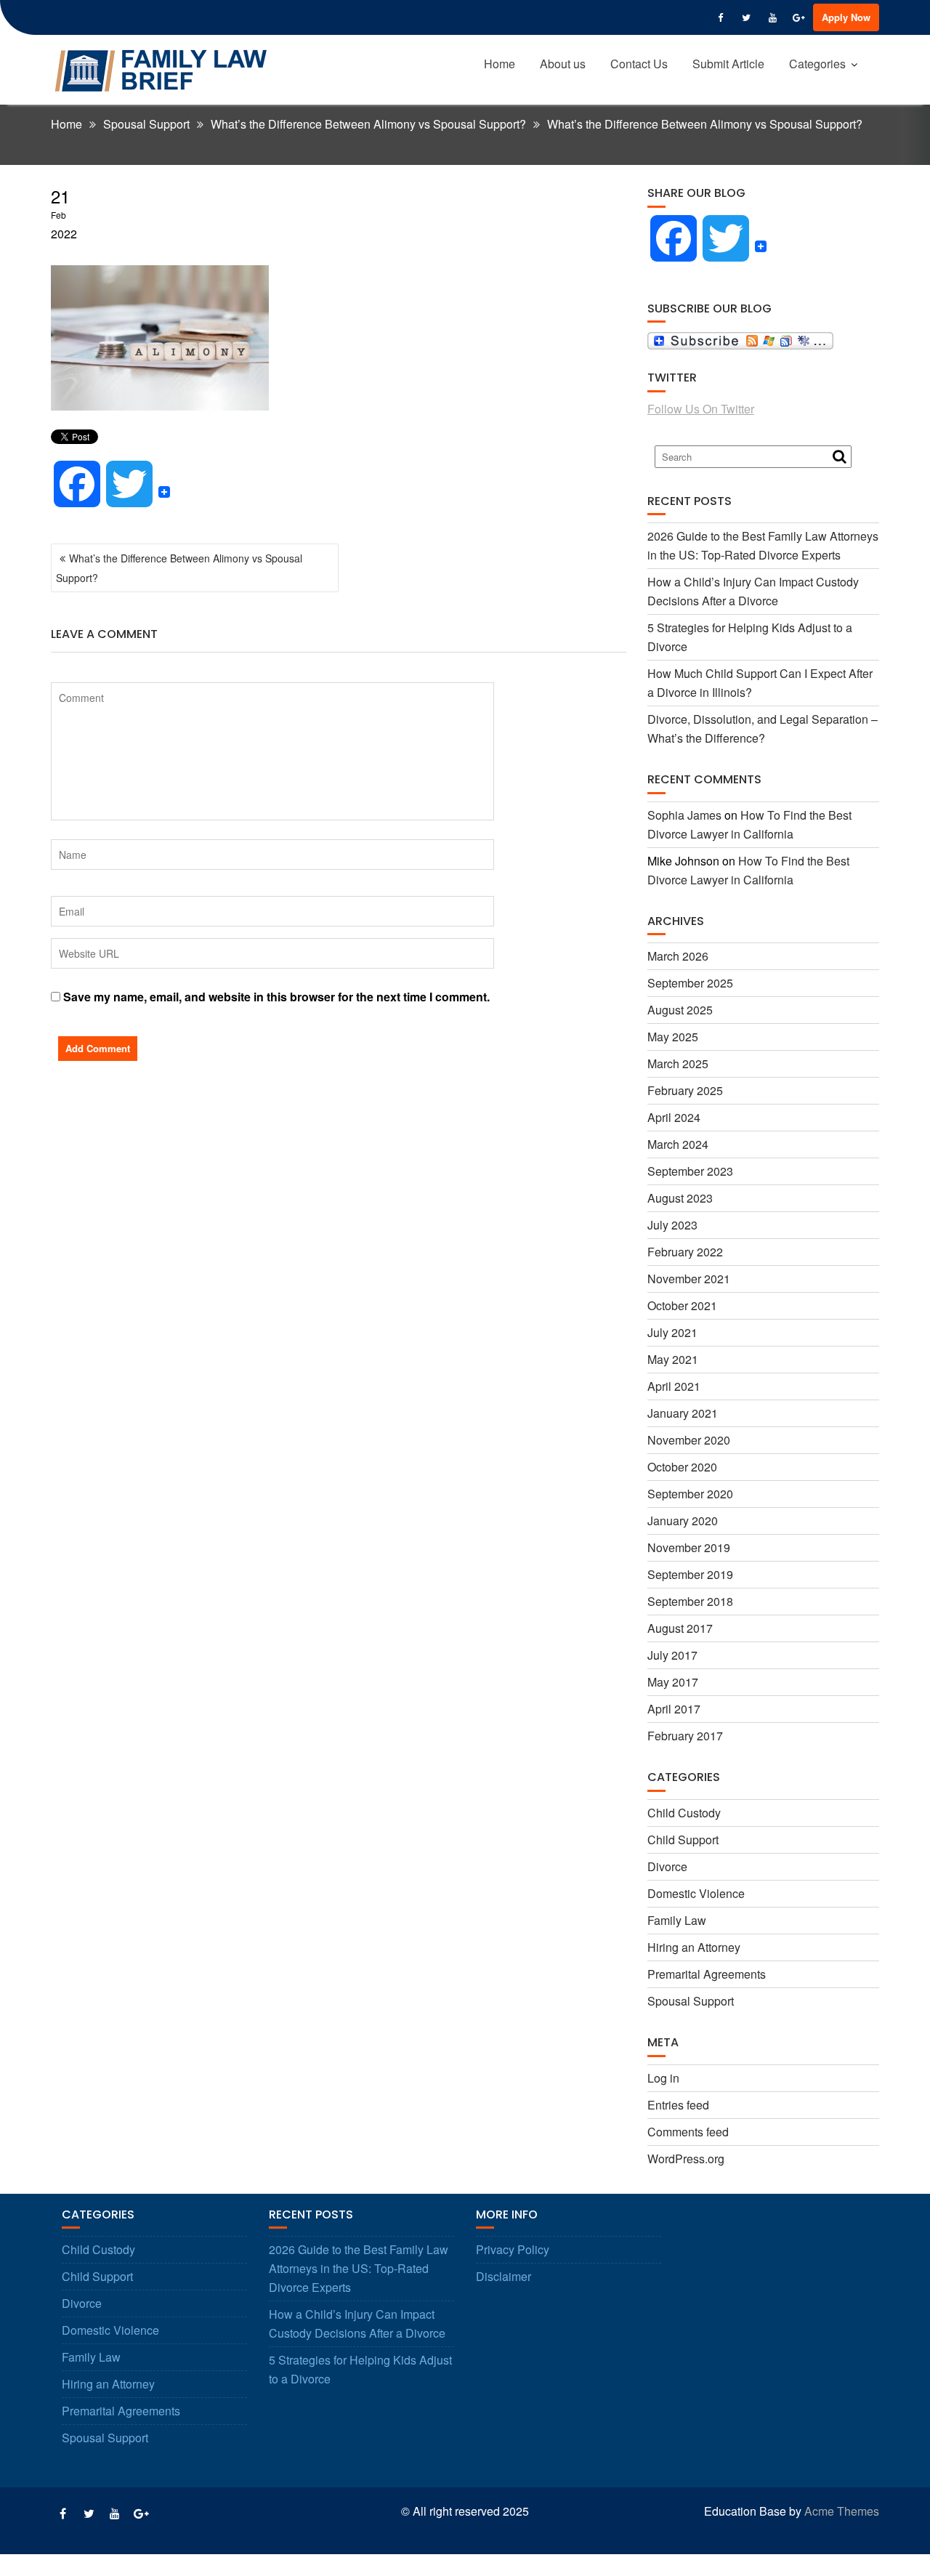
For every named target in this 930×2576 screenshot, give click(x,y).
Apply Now (846, 17)
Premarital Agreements (707, 1974)
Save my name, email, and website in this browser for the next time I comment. (276, 997)
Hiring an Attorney (694, 1947)
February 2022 (685, 1252)
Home (500, 64)
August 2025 (680, 1010)
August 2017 (680, 1628)
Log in (663, 2078)
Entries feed (678, 2105)
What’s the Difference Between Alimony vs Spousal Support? (179, 568)
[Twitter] (746, 17)
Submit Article (728, 64)
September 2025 (690, 983)
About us (563, 64)
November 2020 (689, 1440)
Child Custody (684, 1813)
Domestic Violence (696, 1893)
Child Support (683, 1840)
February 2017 (685, 1736)
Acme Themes (842, 2511)
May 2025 (673, 1037)
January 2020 (683, 1521)
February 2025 (685, 1090)
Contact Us (639, 64)
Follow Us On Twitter (701, 409)
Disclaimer (504, 2276)
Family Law (677, 1920)
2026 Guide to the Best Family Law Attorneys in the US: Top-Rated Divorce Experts (359, 2268)
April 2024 (674, 1117)
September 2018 (690, 1601)
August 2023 (680, 1198)
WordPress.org (686, 2159)
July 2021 (672, 1332)
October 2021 (682, 1305)
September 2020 (690, 1494)
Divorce (667, 1866)
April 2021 (674, 1386)
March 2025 (678, 1063)
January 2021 (683, 1413)
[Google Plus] (798, 17)
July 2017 (672, 1655)
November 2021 (689, 1279)
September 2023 (690, 1171)
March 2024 (678, 1144)
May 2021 (673, 1359)
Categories (817, 64)
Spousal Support (691, 2001)
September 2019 (690, 1574)
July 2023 (672, 1225)
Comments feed (688, 2132)
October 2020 (682, 1467)
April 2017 (674, 1709)
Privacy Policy (513, 2249)
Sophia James (684, 815)
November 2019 (689, 1547)
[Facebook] (720, 17)
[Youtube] (772, 17)
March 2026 (678, 956)
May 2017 (673, 1682)
